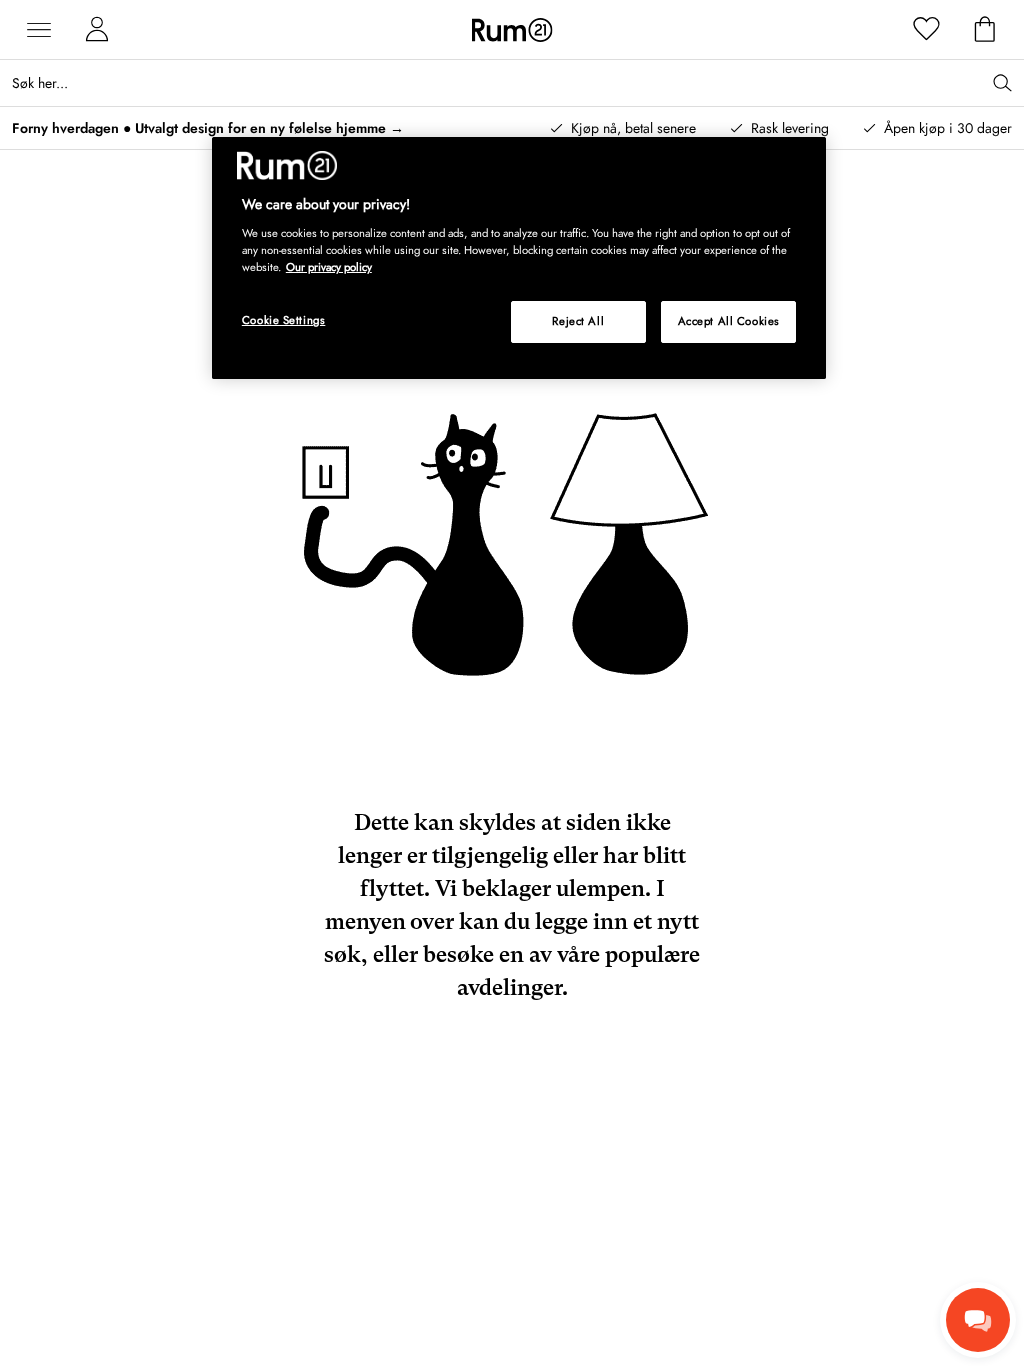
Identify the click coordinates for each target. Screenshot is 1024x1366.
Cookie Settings (284, 320)
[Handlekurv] (985, 30)
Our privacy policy (329, 267)
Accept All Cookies (729, 321)
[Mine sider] (97, 30)
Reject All (578, 321)
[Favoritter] (927, 30)
